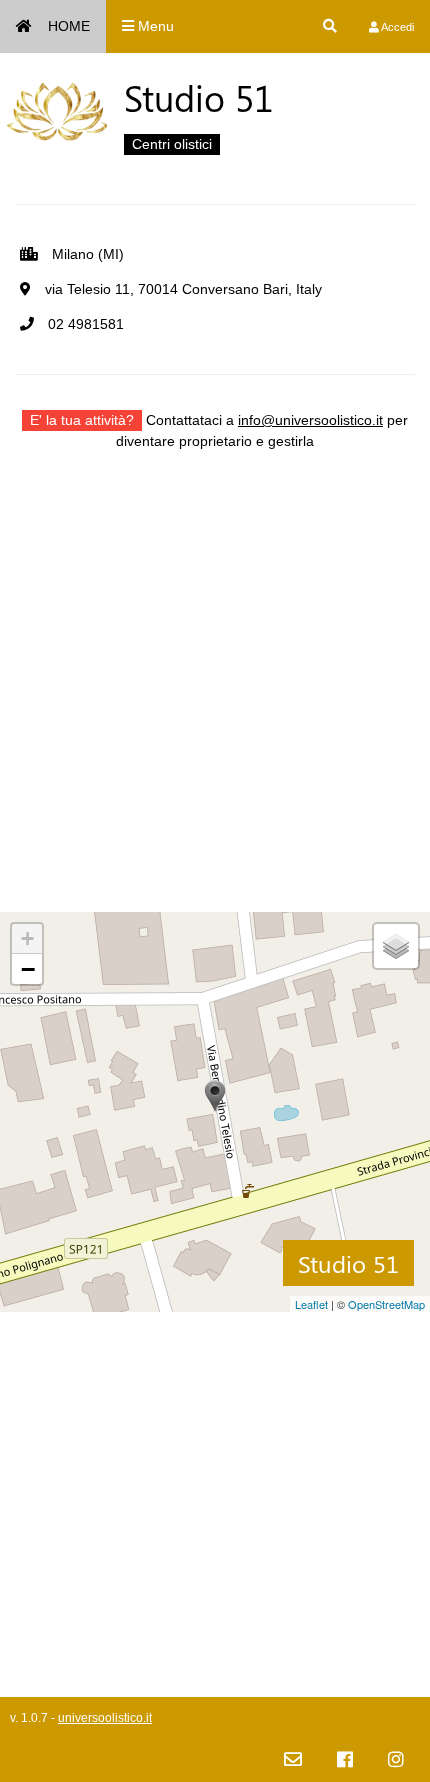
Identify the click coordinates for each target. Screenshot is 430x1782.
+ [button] (27, 938)
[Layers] (396, 946)
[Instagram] (396, 1760)
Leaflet (311, 1304)
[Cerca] (330, 26)
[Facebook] (345, 1760)
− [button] (28, 969)
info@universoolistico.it (310, 420)
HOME (69, 26)
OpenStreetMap (386, 1304)
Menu (154, 26)
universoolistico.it (105, 1718)
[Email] (293, 1760)
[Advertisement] (215, 697)
